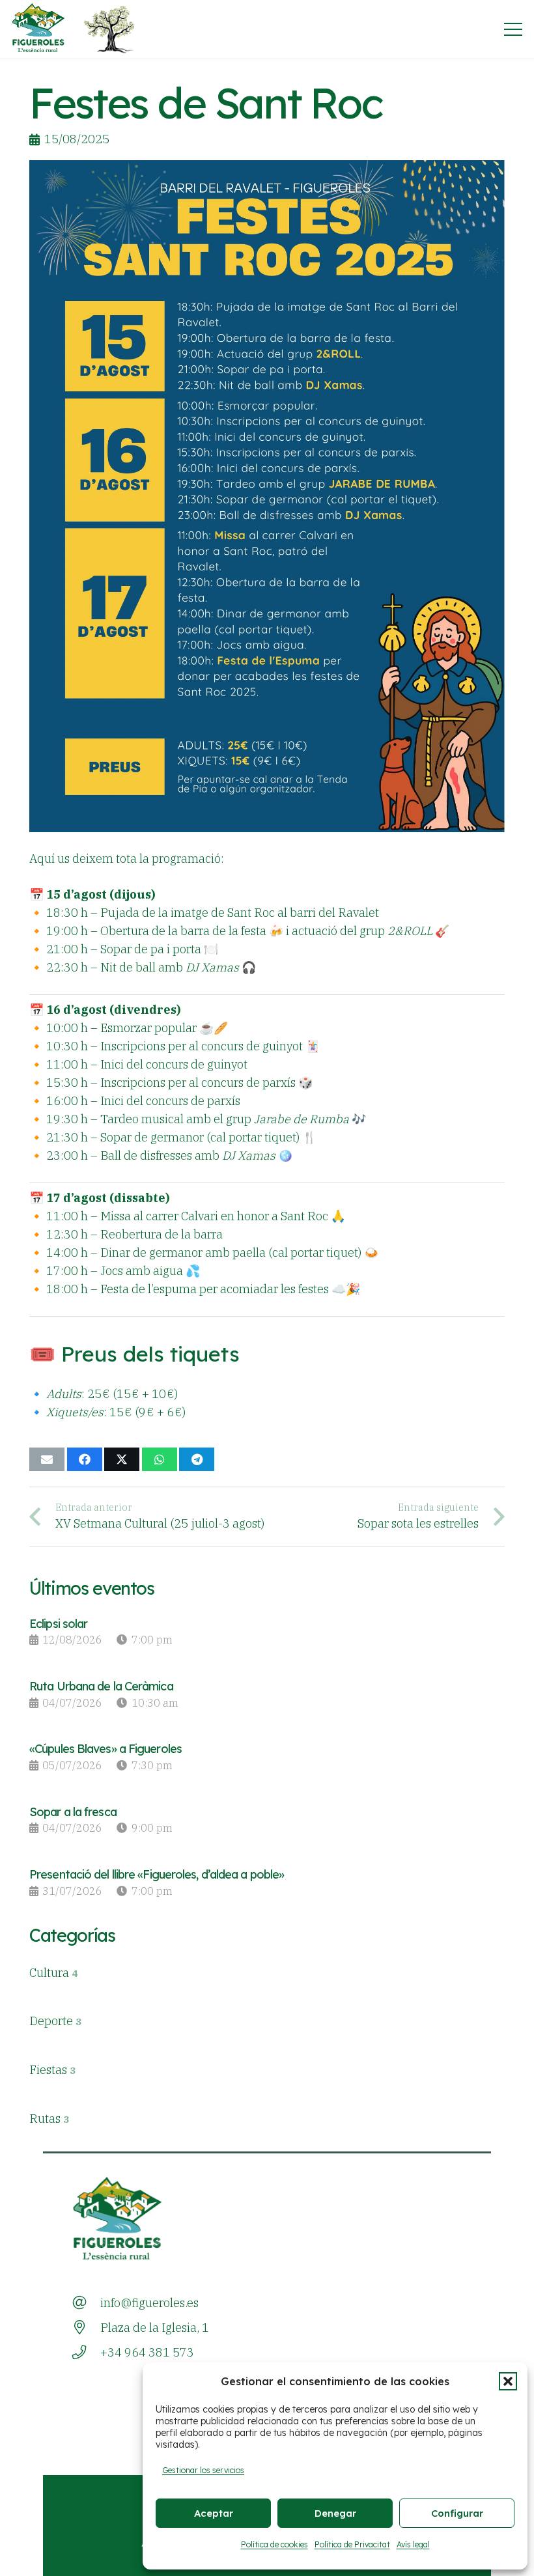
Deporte (55, 2021)
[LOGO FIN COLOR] (39, 29)
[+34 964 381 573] (86, 2353)
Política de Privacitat (352, 2544)
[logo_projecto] (109, 29)
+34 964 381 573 (147, 2352)
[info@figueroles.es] (86, 2303)
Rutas (49, 2119)
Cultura (53, 1973)
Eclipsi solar (58, 1624)
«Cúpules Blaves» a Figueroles (105, 1749)
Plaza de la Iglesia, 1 (155, 2328)
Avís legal (413, 2544)
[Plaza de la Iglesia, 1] (86, 2328)
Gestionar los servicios (203, 2470)
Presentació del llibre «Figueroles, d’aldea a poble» (157, 1874)
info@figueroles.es (149, 2303)
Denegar (335, 2513)
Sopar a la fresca (73, 1812)
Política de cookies (274, 2544)
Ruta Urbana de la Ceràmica (101, 1686)
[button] (508, 2381)
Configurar (457, 2513)
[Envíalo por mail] (47, 1459)
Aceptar (214, 2513)
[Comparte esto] (85, 1459)
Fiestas (52, 2070)
